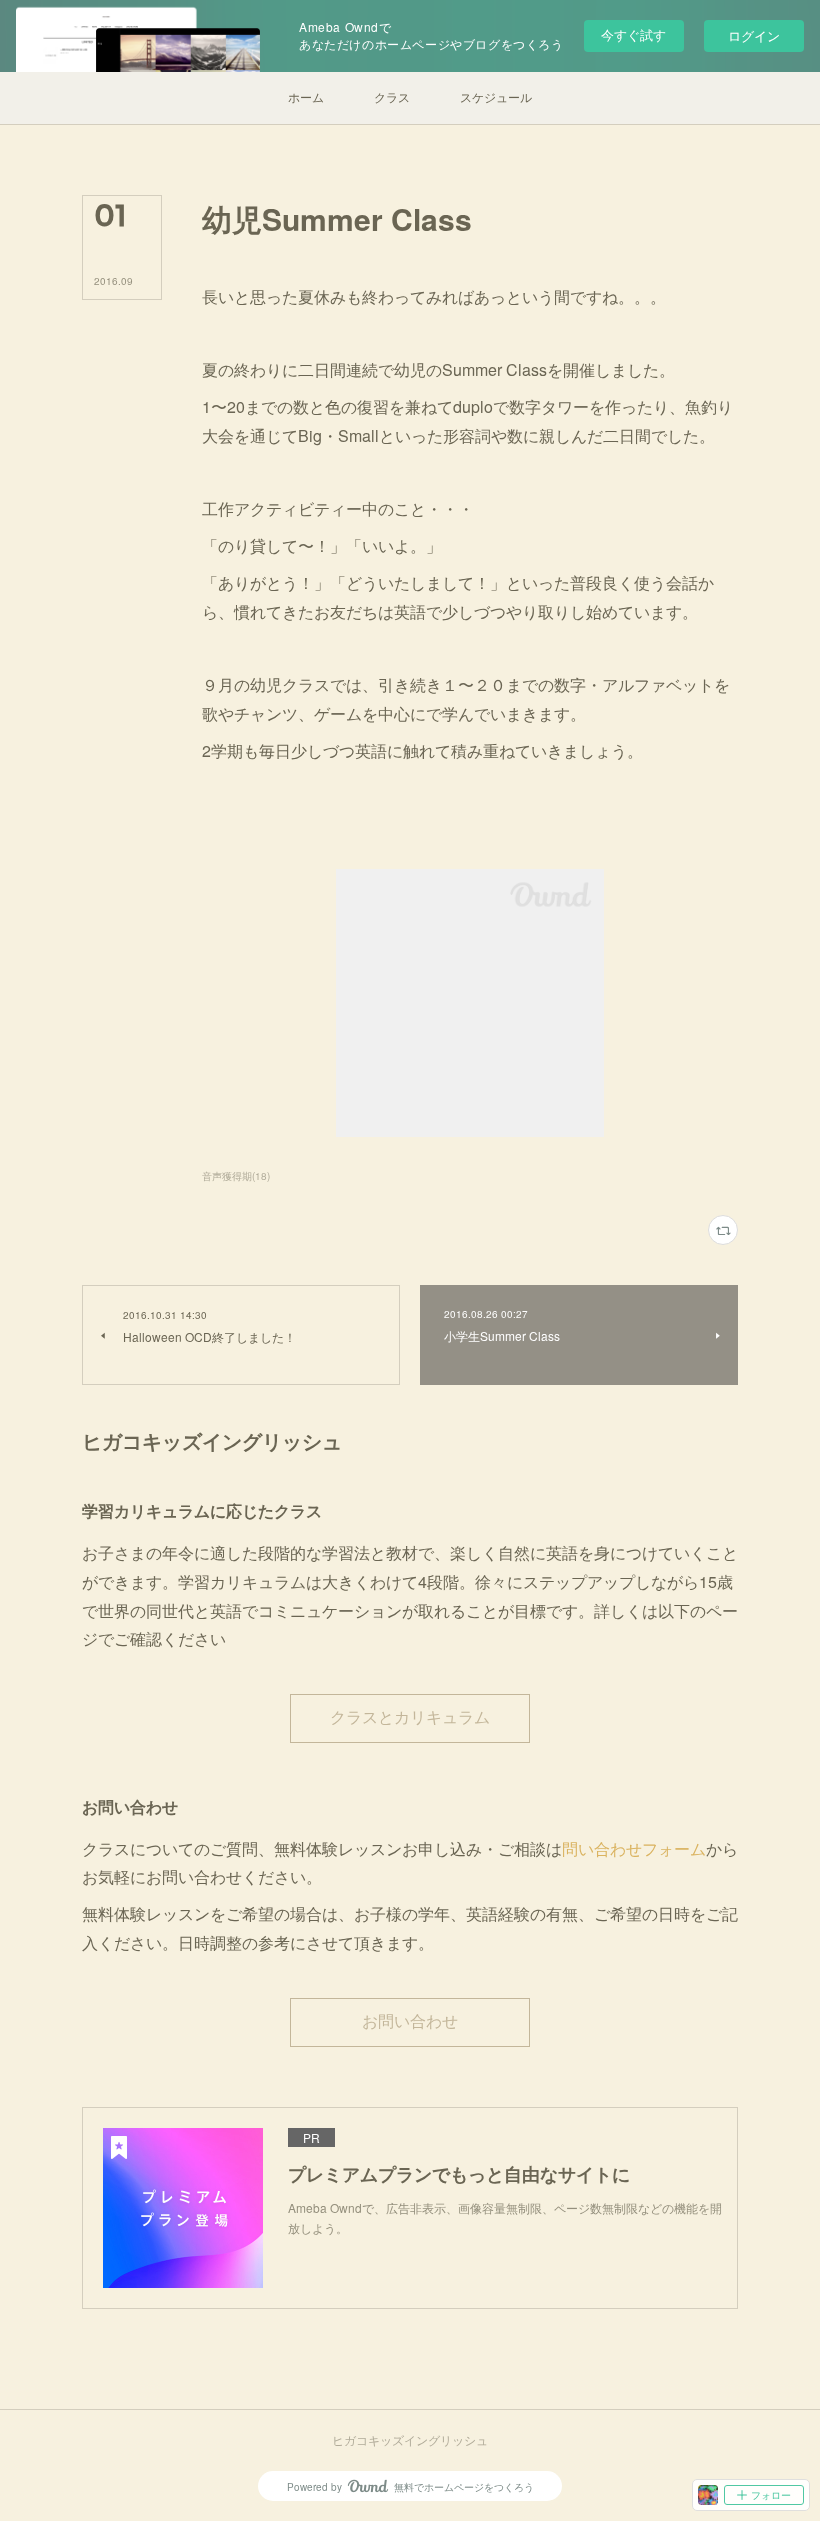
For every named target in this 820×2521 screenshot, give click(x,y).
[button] (306, 98)
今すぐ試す (633, 34)
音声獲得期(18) (236, 1176)
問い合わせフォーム (634, 1848)
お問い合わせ (410, 2021)
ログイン (754, 35)
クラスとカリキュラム (410, 1717)
